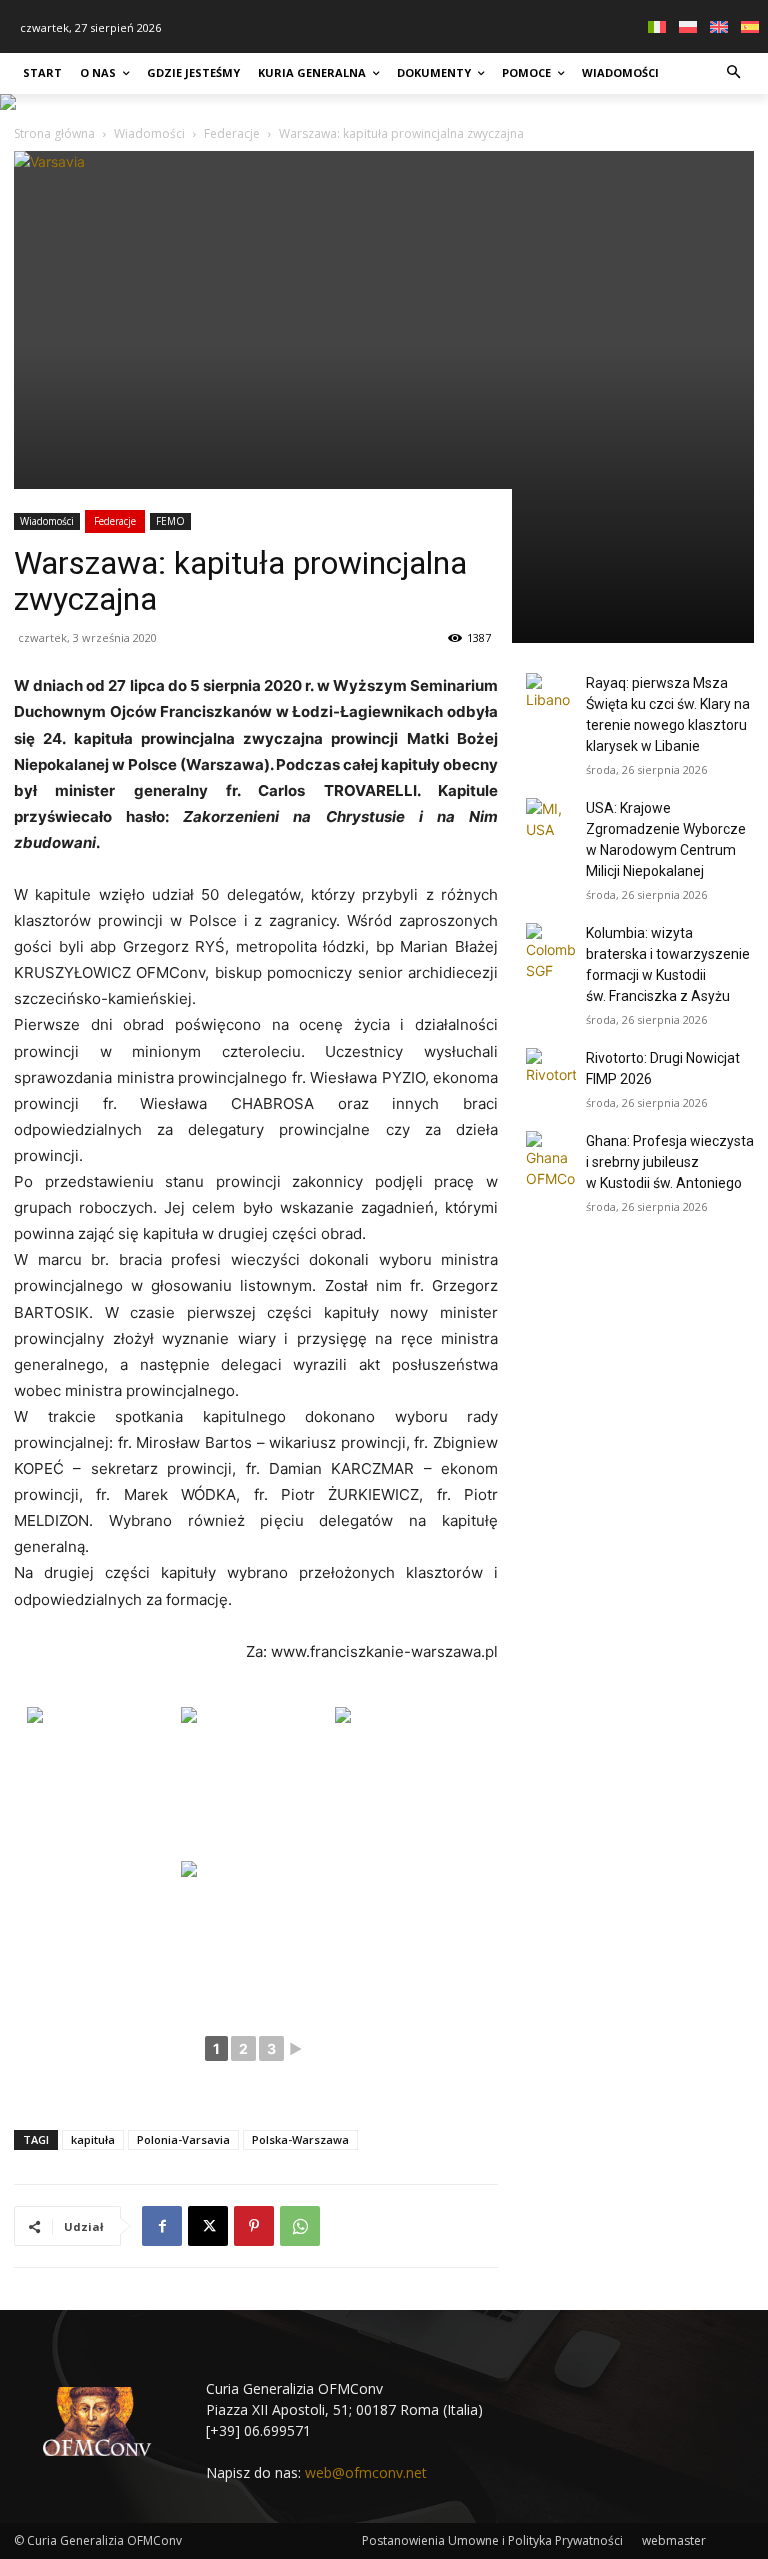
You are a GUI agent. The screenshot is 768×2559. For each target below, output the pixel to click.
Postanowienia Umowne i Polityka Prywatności (492, 2540)
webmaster (674, 2540)
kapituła (93, 2139)
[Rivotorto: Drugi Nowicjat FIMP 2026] (551, 1073)
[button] (734, 73)
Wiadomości (47, 521)
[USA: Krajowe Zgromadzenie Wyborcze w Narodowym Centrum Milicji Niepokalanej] (551, 823)
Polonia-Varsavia (183, 2139)
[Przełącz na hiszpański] (752, 26)
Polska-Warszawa (300, 2139)
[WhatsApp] (300, 2226)
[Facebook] (162, 2226)
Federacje (115, 521)
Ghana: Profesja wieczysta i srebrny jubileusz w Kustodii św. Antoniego (670, 1162)
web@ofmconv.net (366, 2472)
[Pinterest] (254, 2226)
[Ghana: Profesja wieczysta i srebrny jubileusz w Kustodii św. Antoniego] (551, 1160)
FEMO (170, 521)
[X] (208, 2226)
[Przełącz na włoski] (659, 26)
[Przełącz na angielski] (721, 26)
